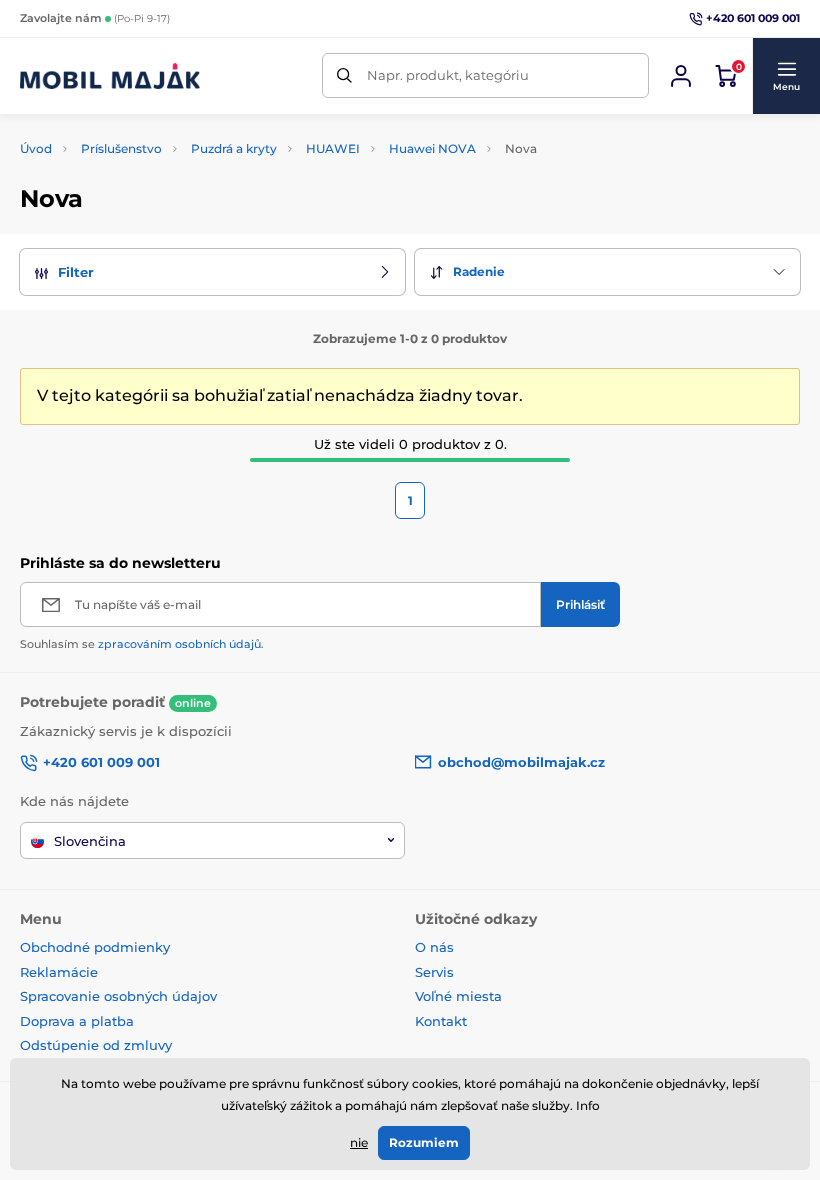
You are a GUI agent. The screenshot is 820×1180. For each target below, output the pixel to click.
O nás (434, 947)
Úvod (36, 148)
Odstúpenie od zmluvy (98, 1045)
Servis (434, 972)
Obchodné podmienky (95, 947)
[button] (786, 76)
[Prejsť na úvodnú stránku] (110, 76)
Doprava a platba (77, 1021)
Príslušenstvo (121, 148)
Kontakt (441, 1021)
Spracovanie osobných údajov (118, 996)
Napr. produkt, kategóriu (448, 75)
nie (359, 1142)
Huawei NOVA (432, 148)
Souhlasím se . (142, 644)
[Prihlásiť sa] (681, 76)
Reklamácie (59, 972)
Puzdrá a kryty (234, 148)
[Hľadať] (344, 75)
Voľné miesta (458, 996)
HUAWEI (333, 148)
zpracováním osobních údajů (179, 644)
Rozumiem (424, 1142)
